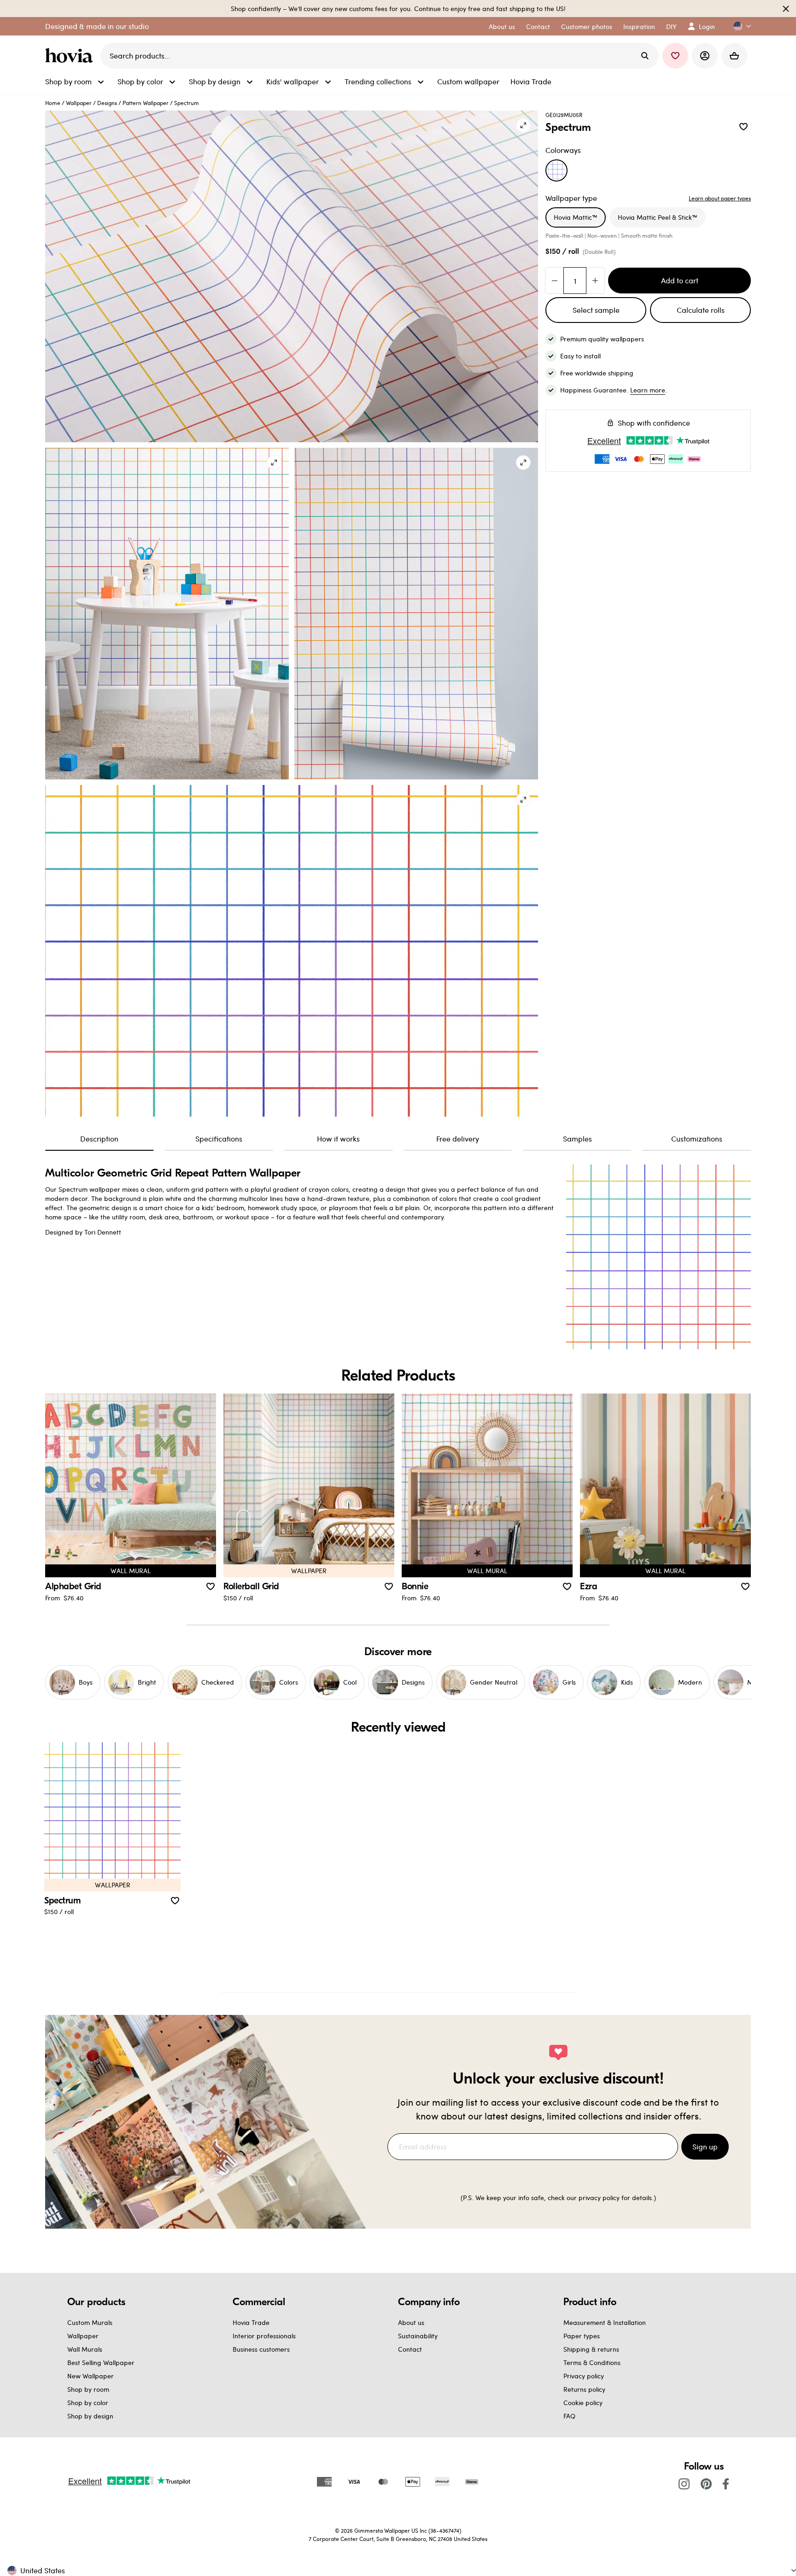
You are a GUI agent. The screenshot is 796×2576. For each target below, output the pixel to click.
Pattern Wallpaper (146, 103)
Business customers (261, 2349)
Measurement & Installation (605, 2322)
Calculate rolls (701, 310)
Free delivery (458, 1139)
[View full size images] (523, 125)
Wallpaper (79, 103)
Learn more (648, 390)
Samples (577, 1139)
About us (411, 2322)
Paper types (582, 2336)
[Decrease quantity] (555, 281)
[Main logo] (71, 56)
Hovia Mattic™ (576, 217)
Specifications (219, 1139)
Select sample (596, 310)
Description (99, 1139)
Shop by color (88, 2403)
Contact (410, 2349)
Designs (107, 103)
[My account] (705, 56)
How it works (338, 1139)
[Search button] (645, 56)
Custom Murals (90, 2322)
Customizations (697, 1139)
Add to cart (680, 280)
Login (707, 26)
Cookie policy (583, 2403)
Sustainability (418, 2336)
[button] (738, 26)
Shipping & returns (591, 2349)
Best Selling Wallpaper (101, 2362)
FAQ (569, 2416)
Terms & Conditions (592, 2362)
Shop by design (90, 2416)
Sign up (705, 2146)
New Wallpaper (91, 2376)
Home (53, 103)
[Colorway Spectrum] (556, 170)
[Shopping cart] (734, 56)
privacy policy (599, 2198)
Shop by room (88, 2389)
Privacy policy (584, 2376)
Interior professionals (264, 2336)
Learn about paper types (720, 198)
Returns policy (584, 2389)
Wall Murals (85, 2349)
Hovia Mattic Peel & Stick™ (658, 217)
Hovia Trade (251, 2322)
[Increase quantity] (595, 281)
